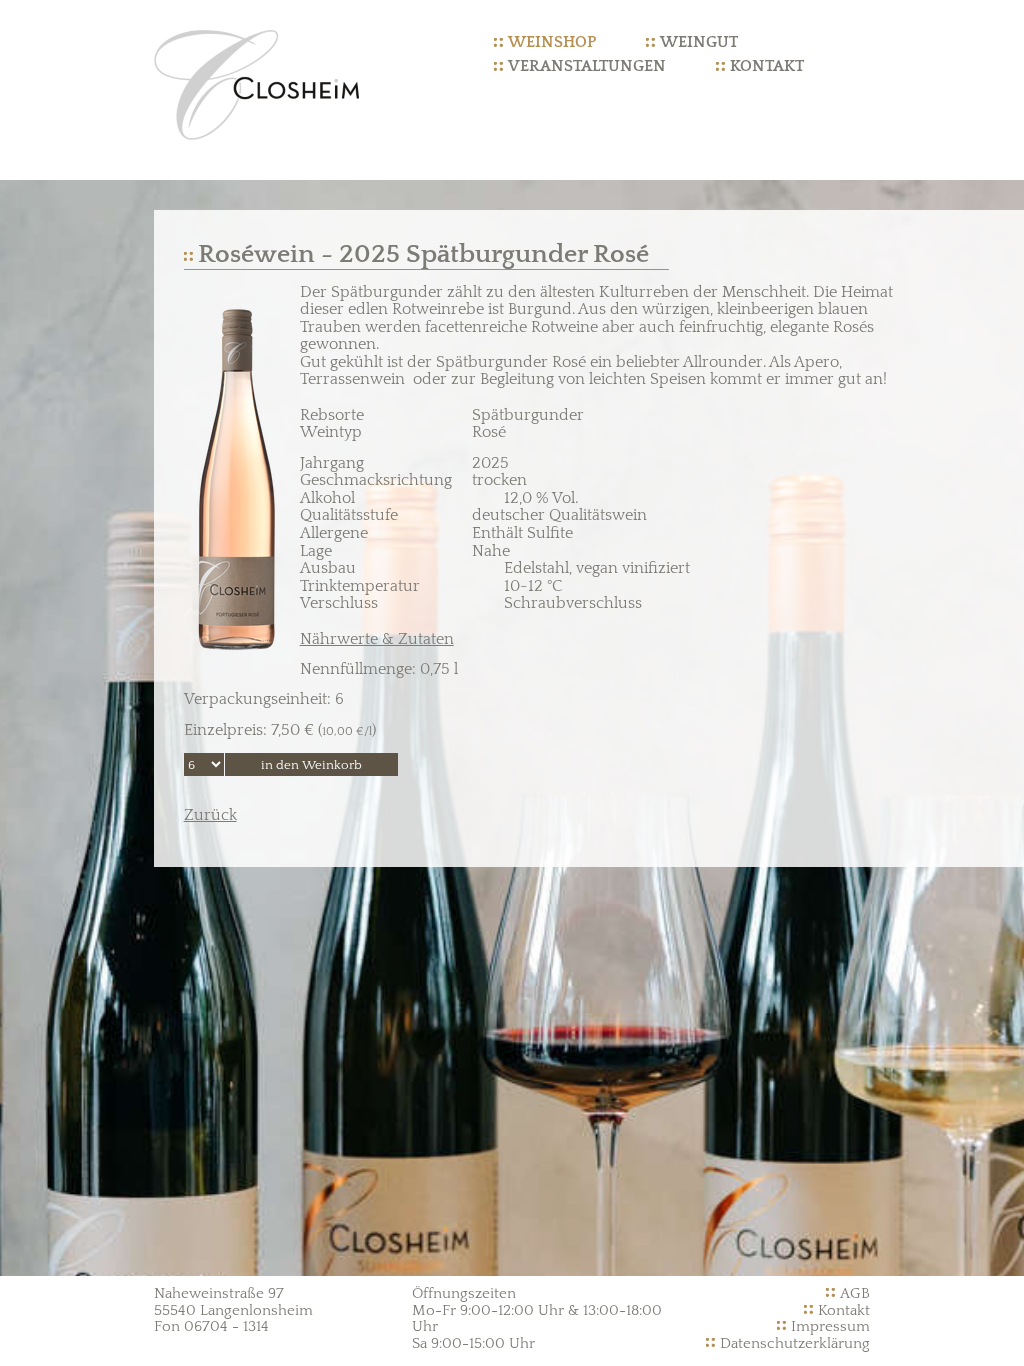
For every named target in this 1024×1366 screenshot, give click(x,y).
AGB (855, 1293)
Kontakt (767, 66)
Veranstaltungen (587, 66)
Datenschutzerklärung (795, 1343)
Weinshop (552, 42)
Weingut (699, 42)
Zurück (210, 815)
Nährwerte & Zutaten (377, 639)
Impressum (830, 1326)
